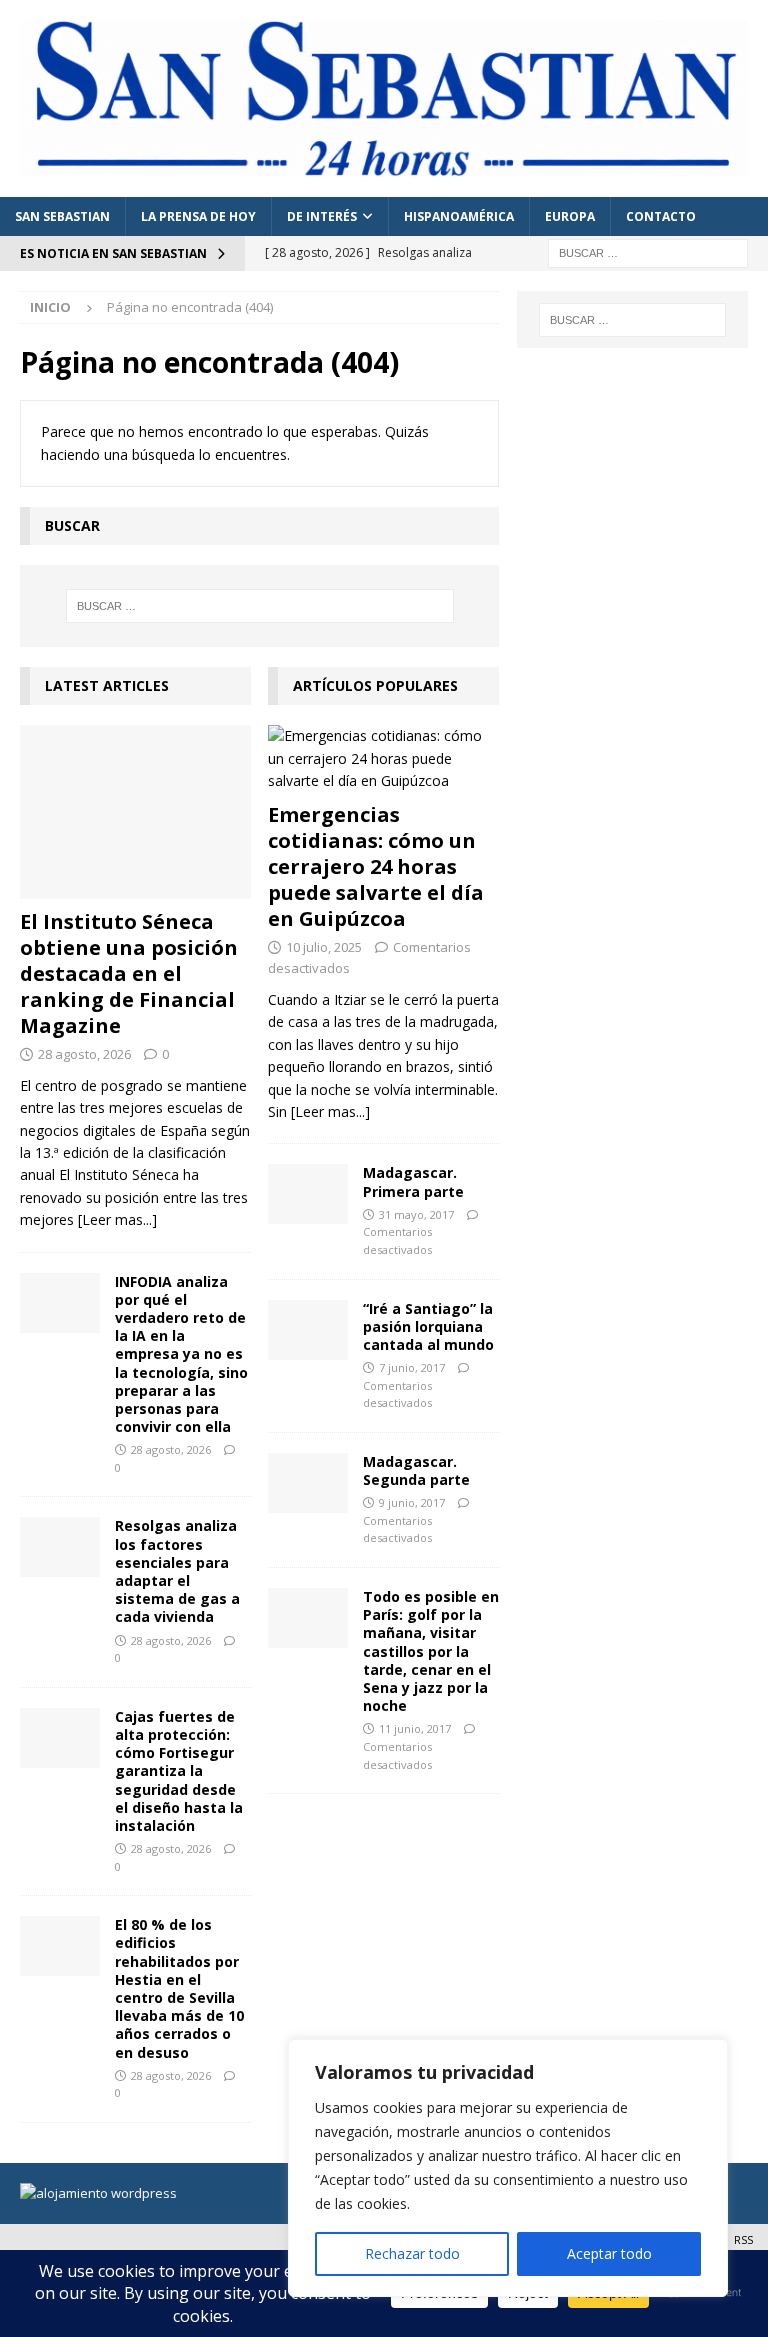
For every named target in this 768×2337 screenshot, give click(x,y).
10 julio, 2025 (324, 947)
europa (570, 216)
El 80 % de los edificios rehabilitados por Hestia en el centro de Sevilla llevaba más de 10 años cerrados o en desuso (179, 1988)
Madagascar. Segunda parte (416, 1470)
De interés (322, 216)
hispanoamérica (459, 216)
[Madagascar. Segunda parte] (308, 1483)
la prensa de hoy (198, 216)
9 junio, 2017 (412, 1502)
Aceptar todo (609, 2253)
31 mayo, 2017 (416, 1214)
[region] (508, 2168)
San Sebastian (62, 216)
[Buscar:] (648, 251)
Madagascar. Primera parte (413, 1181)
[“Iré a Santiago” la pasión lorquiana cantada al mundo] (308, 1330)
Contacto (661, 216)
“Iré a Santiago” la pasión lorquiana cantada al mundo (428, 1326)
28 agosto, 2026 (84, 1054)
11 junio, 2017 (415, 1728)
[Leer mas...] (117, 1219)
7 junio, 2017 (412, 1367)
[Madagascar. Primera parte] (308, 1194)
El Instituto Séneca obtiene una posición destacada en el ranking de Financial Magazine (129, 973)
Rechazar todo (412, 2253)
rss (743, 2239)
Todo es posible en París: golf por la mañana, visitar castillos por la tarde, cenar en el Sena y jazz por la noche (431, 1651)
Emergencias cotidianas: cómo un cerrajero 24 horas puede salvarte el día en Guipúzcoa (376, 866)
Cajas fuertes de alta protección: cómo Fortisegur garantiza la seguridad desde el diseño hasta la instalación (179, 1771)
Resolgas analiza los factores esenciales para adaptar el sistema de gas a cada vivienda (177, 1571)
